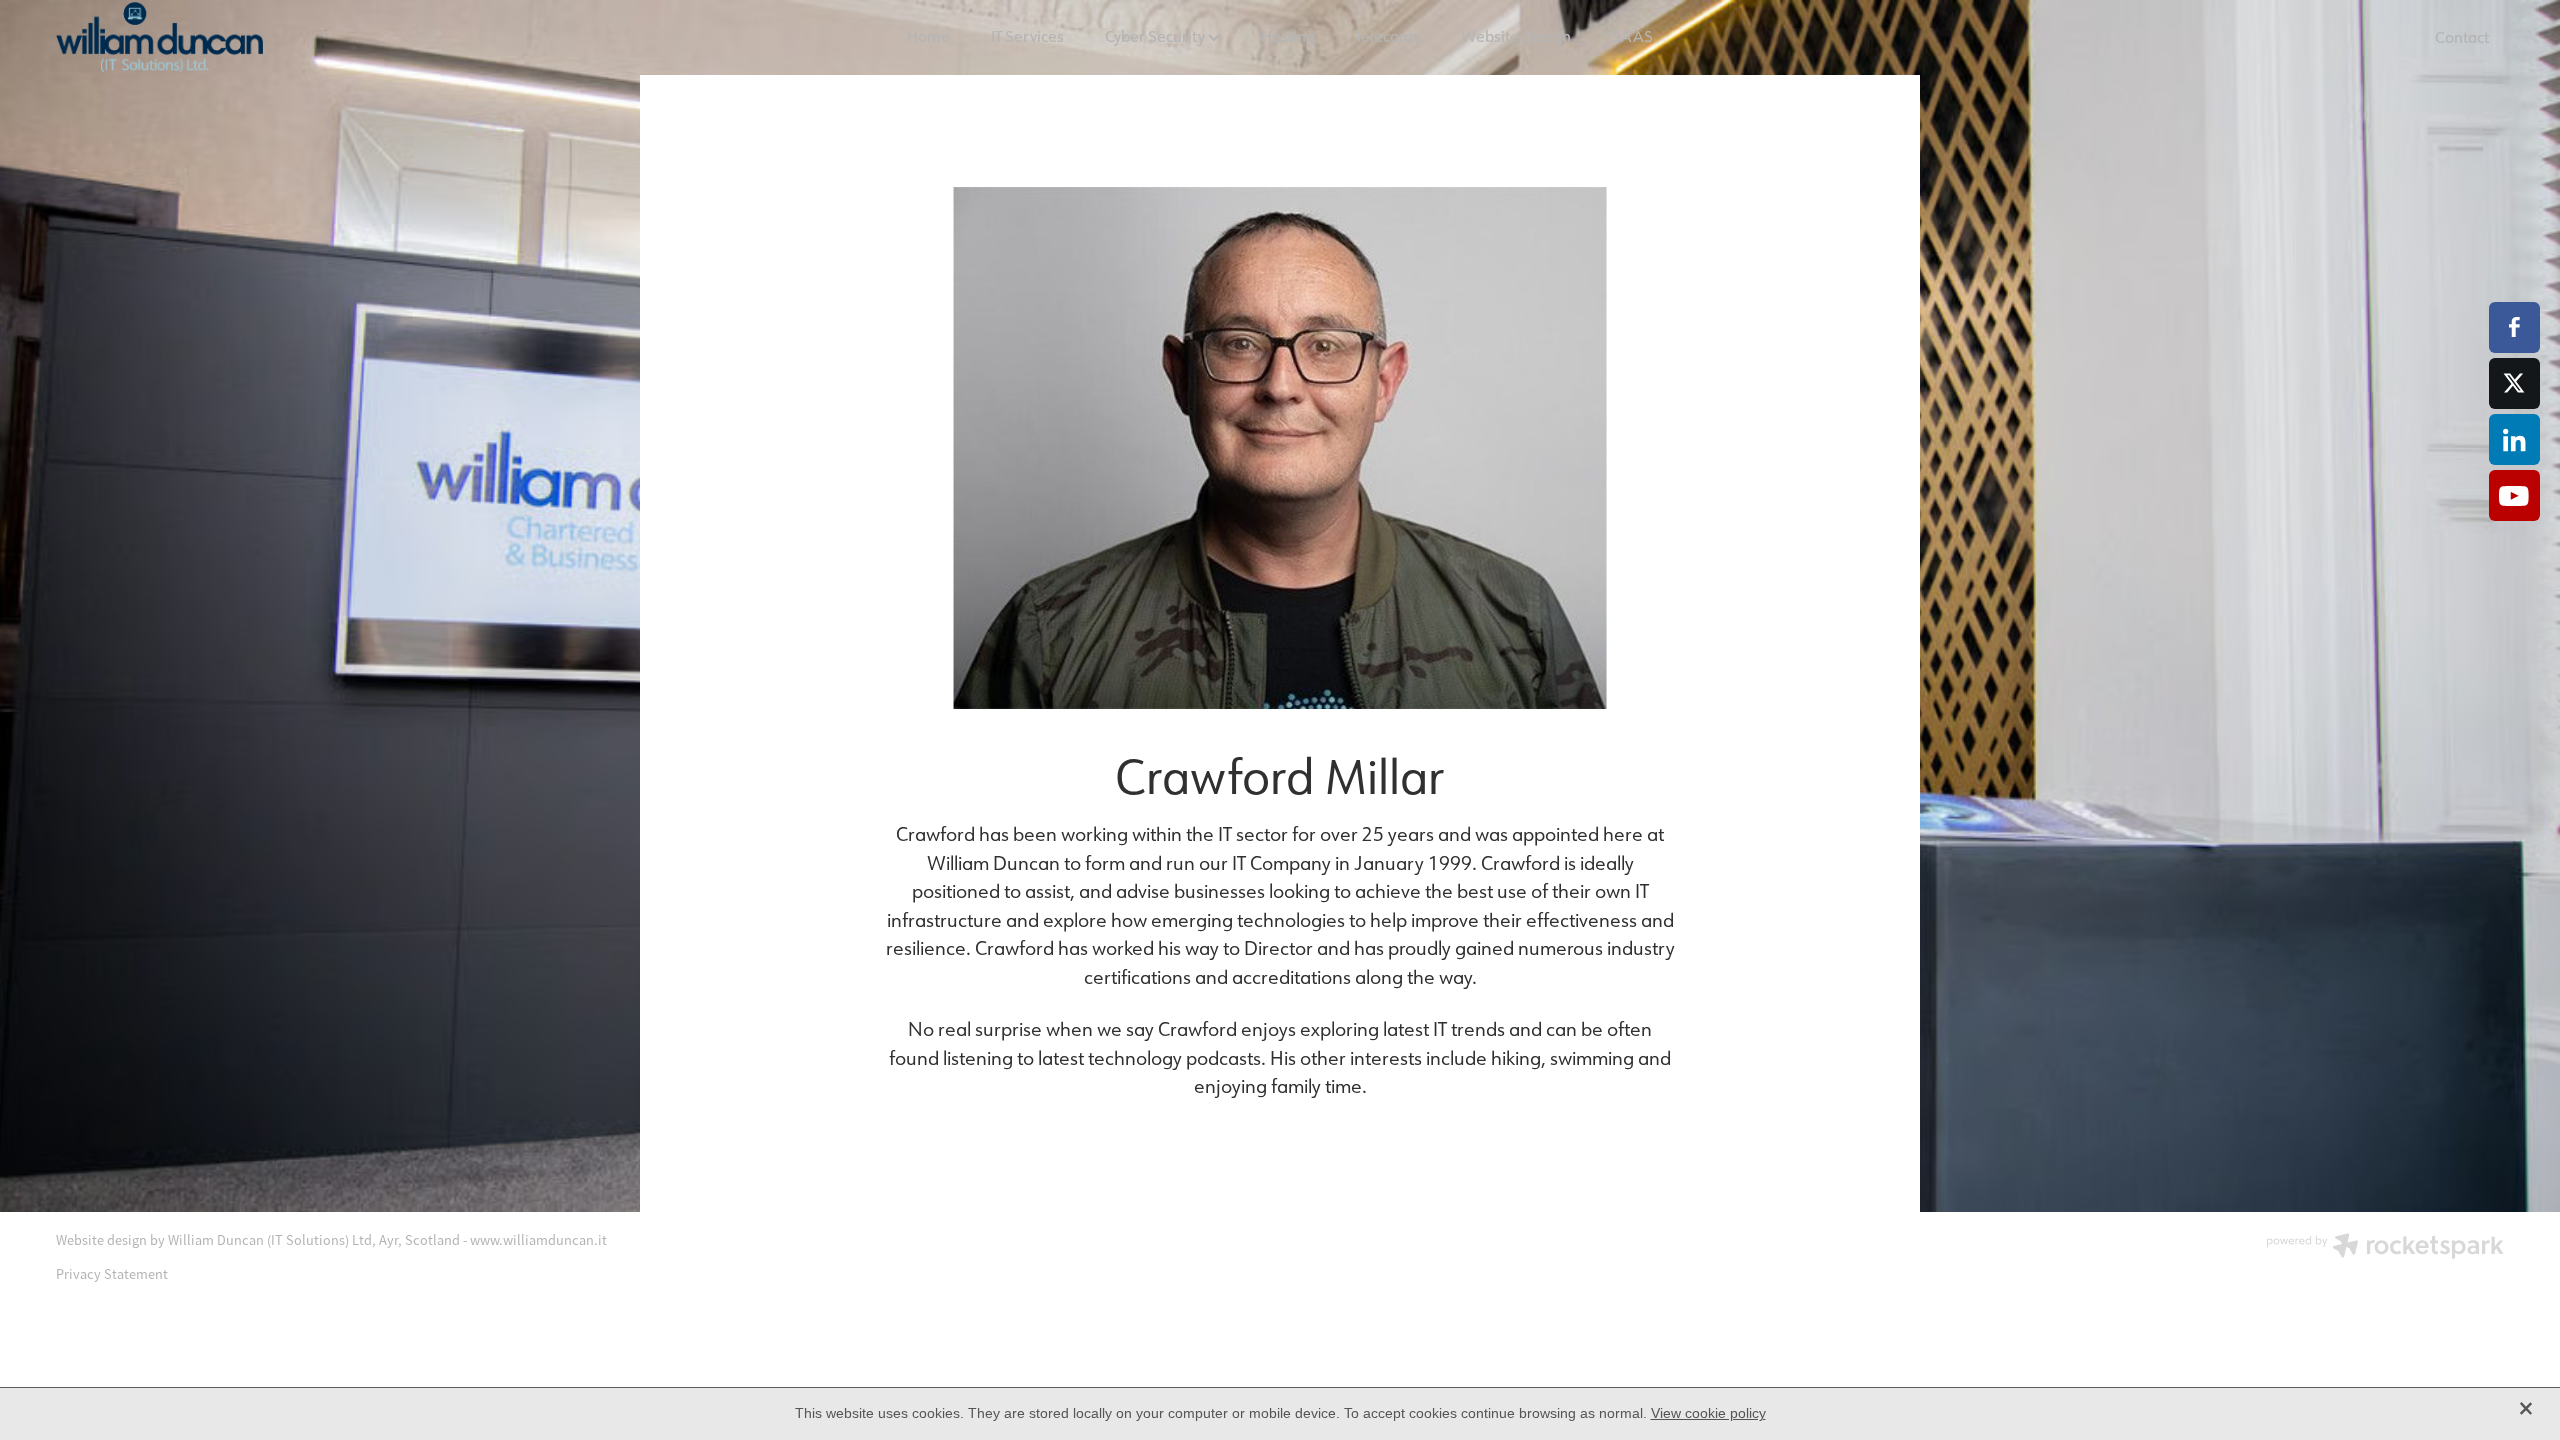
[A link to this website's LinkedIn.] (2514, 439)
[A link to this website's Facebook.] (2514, 327)
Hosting (1288, 36)
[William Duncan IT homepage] (301, 37)
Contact (2462, 37)
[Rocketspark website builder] (2385, 1248)
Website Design (1516, 36)
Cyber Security (1156, 36)
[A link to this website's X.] (2514, 383)
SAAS (1632, 36)
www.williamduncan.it (538, 1240)
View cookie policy (1708, 1413)
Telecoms (1387, 36)
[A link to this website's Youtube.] (2514, 495)
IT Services (1027, 36)
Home (928, 36)
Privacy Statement (112, 1274)
